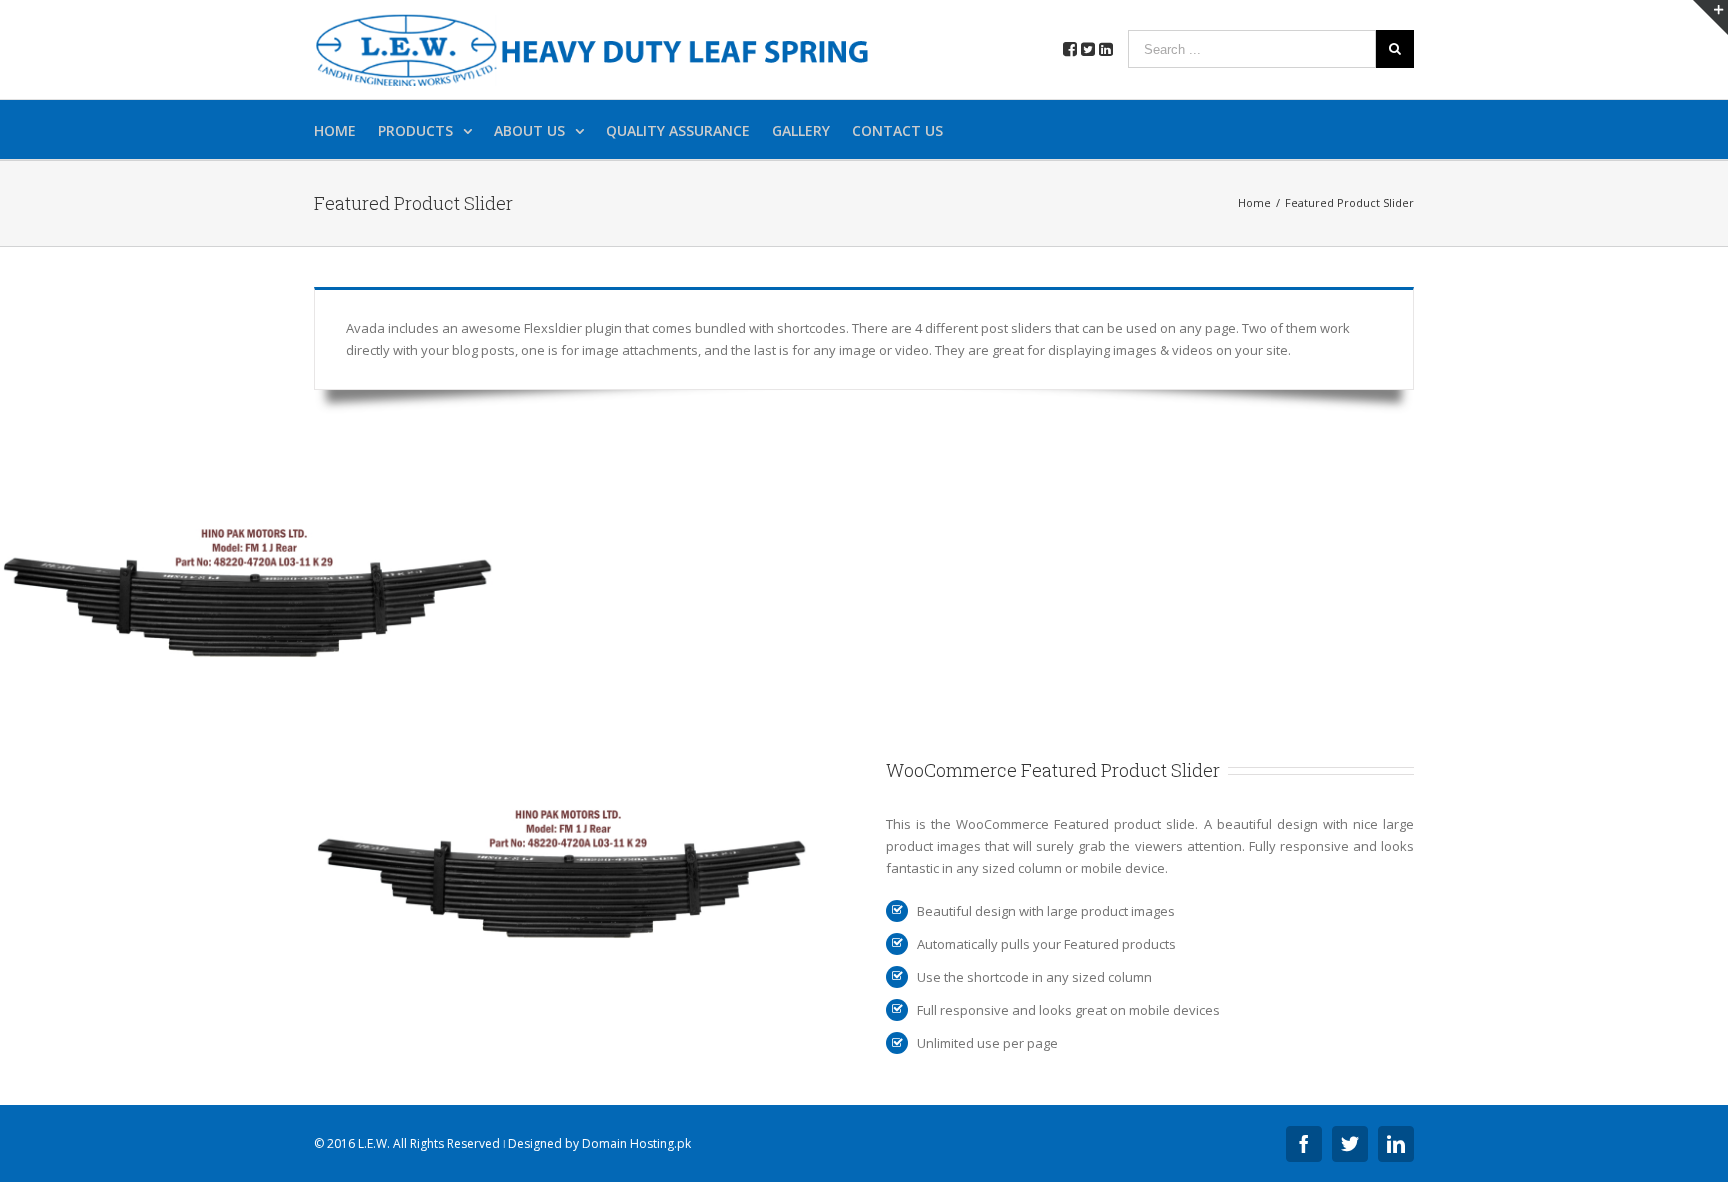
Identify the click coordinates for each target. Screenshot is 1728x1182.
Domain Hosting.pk (636, 1143)
